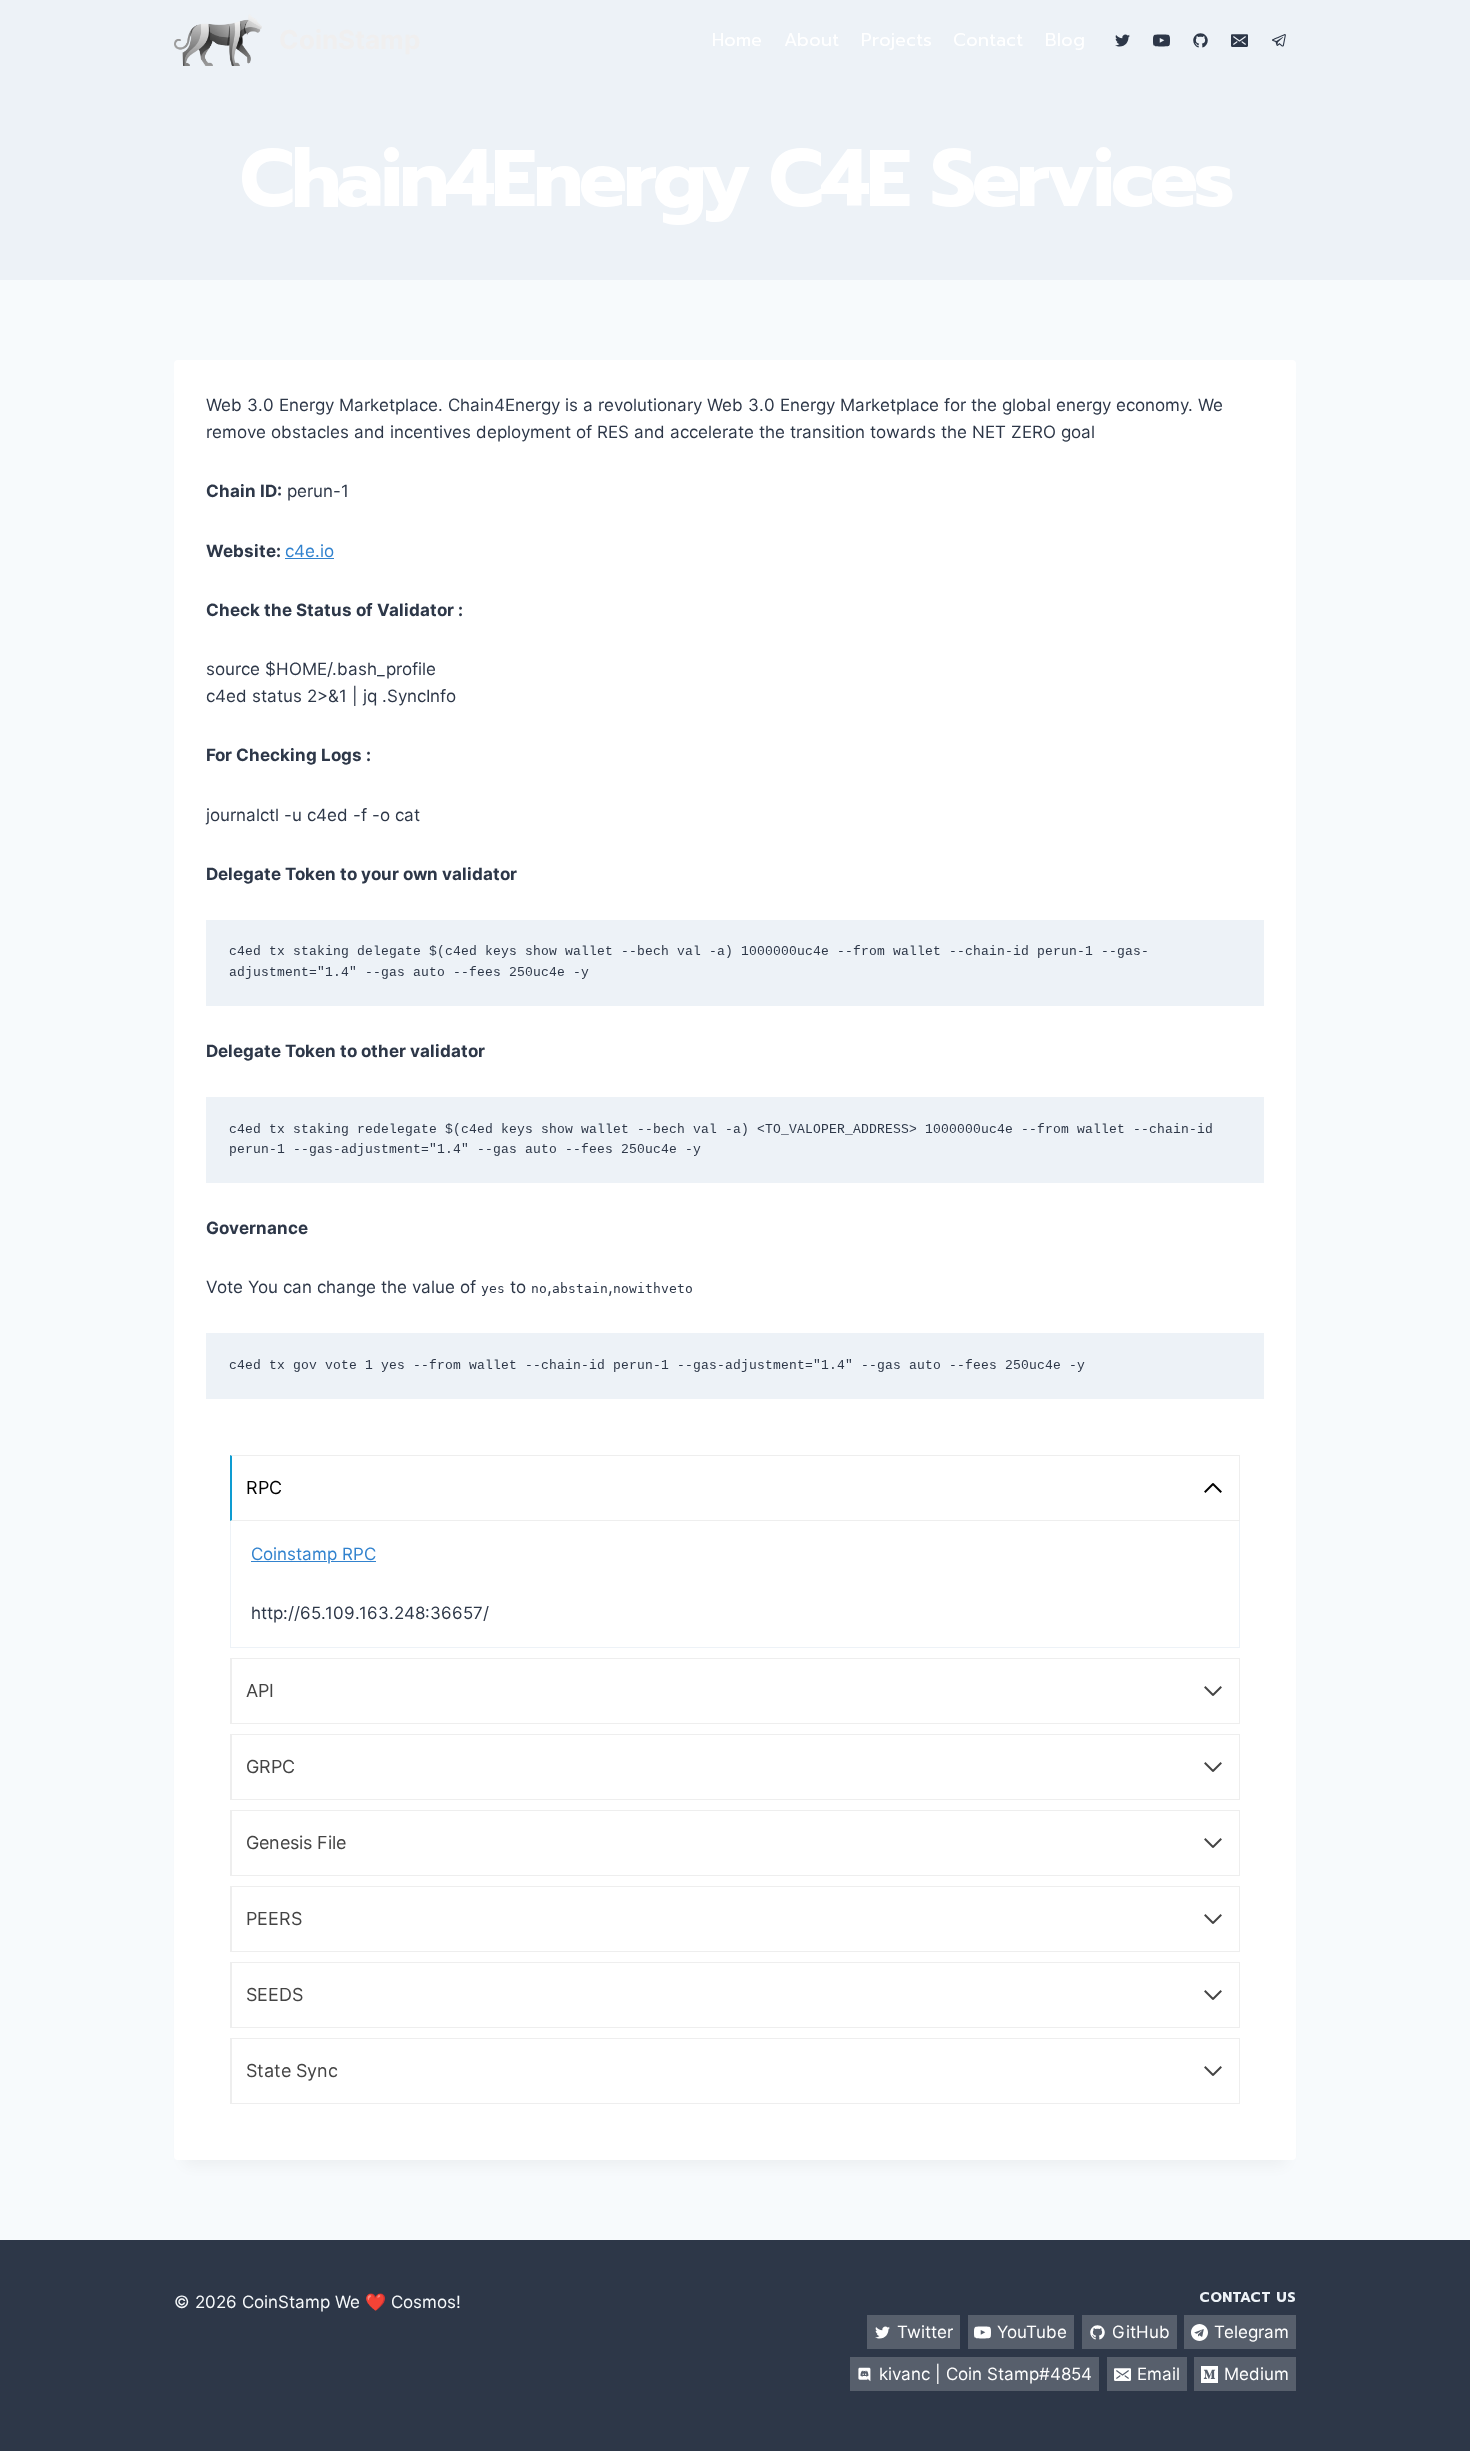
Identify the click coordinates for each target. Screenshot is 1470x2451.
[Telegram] (1279, 40)
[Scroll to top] (1424, 2415)
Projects (896, 40)
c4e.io (309, 551)
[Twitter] (1123, 40)
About (811, 40)
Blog (1065, 40)
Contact (988, 40)
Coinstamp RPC (313, 1554)
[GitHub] (1201, 40)
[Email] (1240, 40)
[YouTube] (1162, 40)
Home (737, 40)
